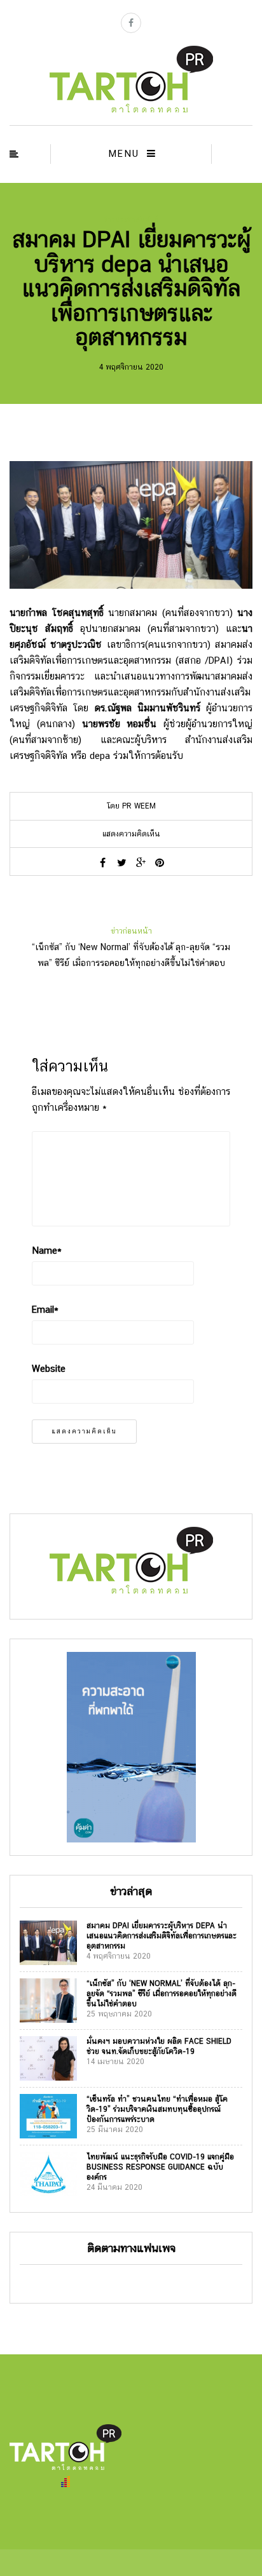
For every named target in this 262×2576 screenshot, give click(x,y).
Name (47, 1250)
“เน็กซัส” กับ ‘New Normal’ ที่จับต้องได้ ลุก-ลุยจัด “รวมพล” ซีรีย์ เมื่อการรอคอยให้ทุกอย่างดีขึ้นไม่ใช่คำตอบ (162, 1994)
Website (49, 1368)
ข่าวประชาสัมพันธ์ (131, 219)
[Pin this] (160, 862)
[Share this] (102, 862)
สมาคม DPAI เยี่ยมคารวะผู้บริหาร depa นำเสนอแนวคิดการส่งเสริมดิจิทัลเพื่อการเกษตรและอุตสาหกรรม (162, 1936)
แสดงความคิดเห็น (131, 834)
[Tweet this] (121, 862)
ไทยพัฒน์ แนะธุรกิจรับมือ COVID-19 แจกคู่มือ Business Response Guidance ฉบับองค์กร (160, 2167)
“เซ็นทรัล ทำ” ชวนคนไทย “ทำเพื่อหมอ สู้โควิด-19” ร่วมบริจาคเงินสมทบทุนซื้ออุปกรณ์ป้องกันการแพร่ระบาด (157, 2109)
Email (45, 1309)
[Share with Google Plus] (141, 862)
